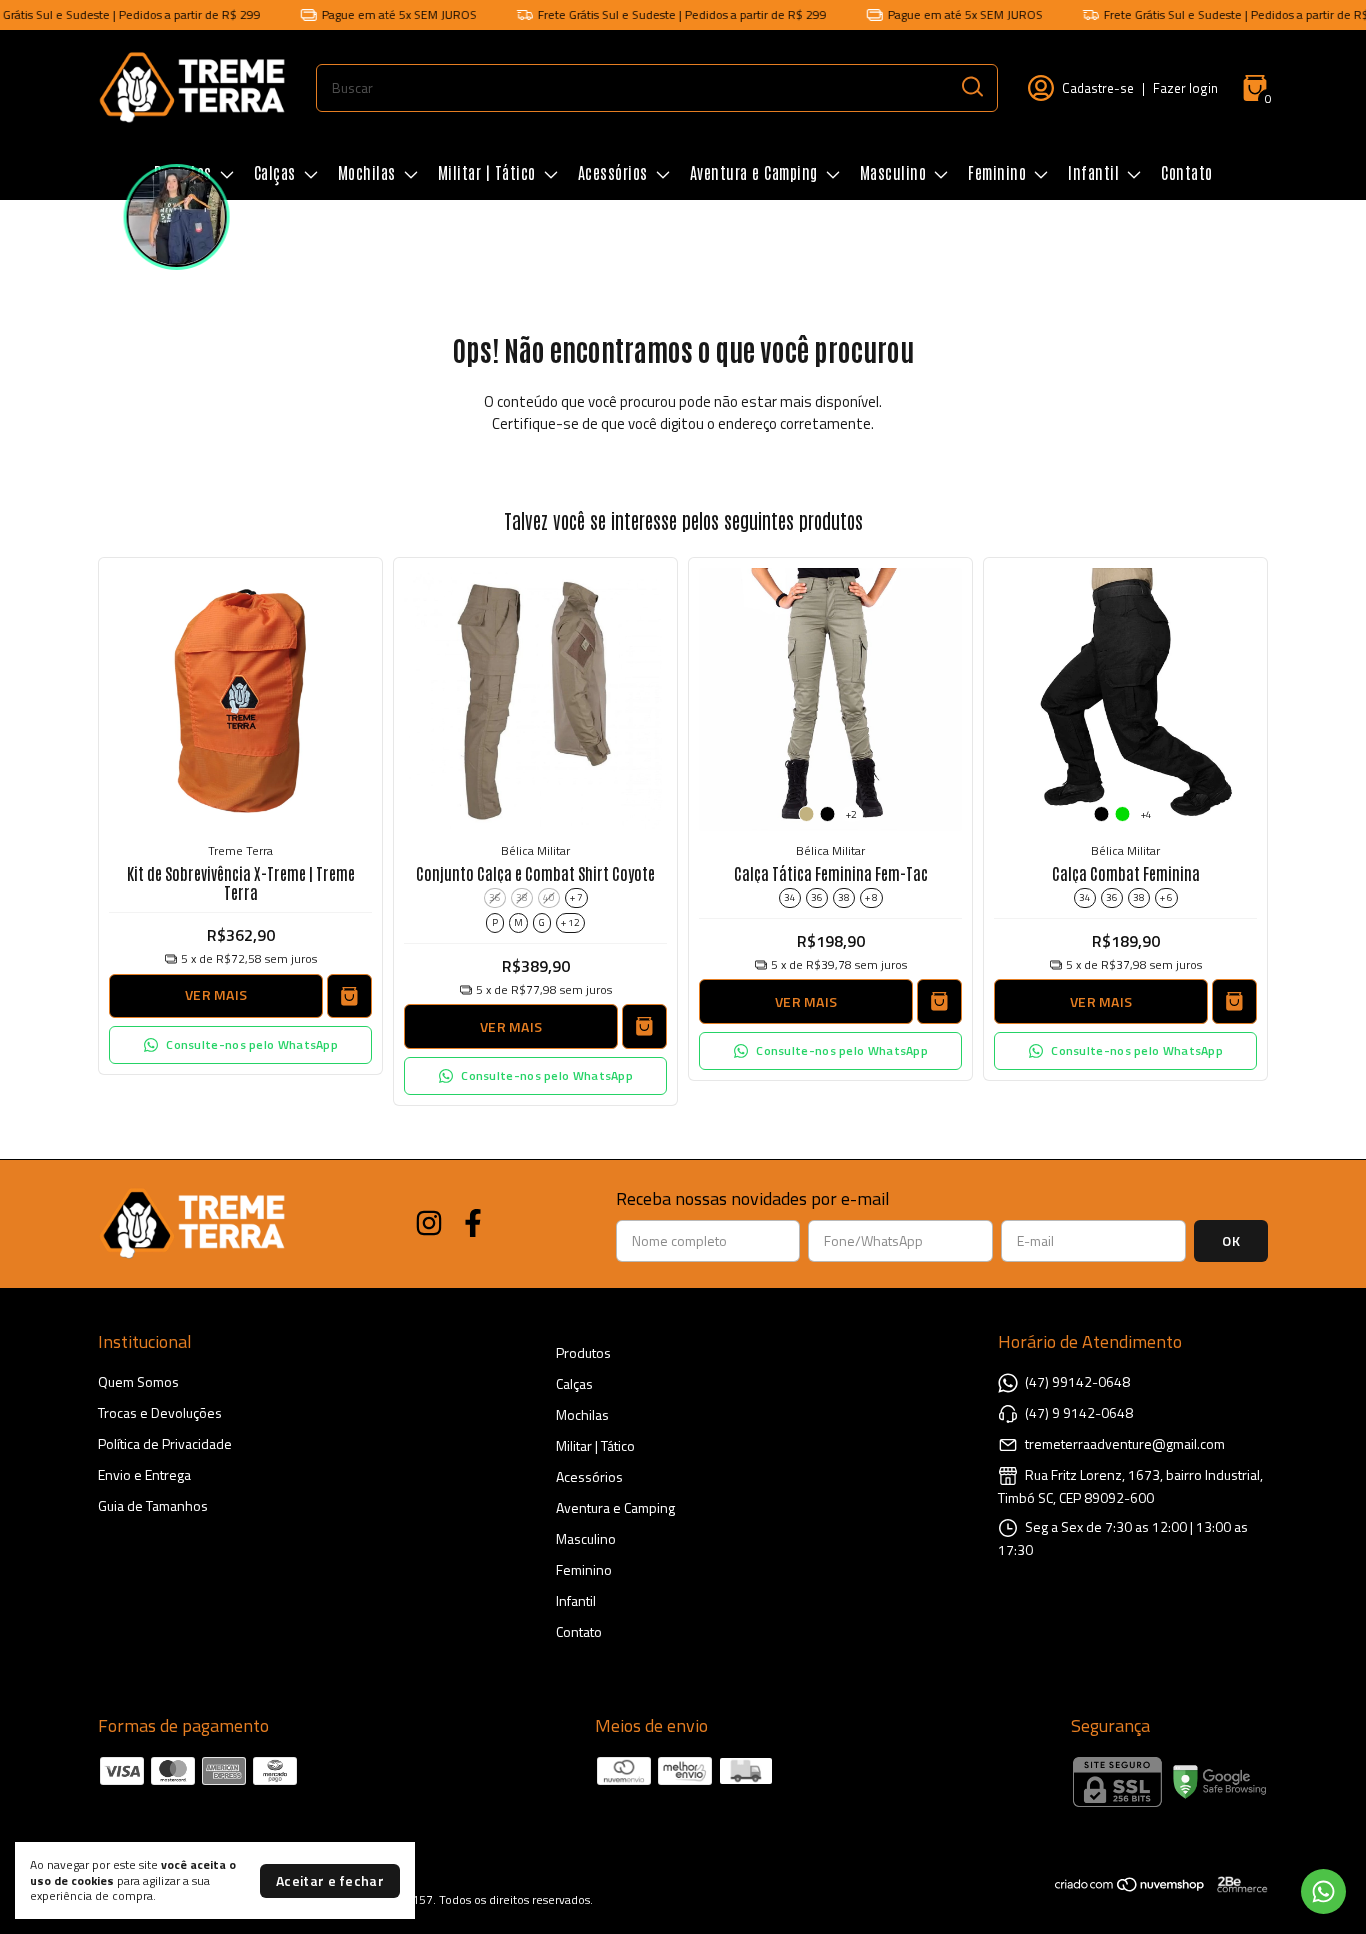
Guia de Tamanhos (153, 1505)
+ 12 (570, 922)
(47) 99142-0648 (1077, 1381)
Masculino (893, 172)
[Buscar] (971, 87)
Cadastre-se (1098, 88)
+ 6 (1166, 897)
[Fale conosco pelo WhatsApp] (1323, 1891)
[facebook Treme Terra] (473, 1224)
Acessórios (613, 172)
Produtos (583, 1352)
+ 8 (871, 897)
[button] (240, 1045)
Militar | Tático (487, 172)
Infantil (1093, 172)
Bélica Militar (535, 850)
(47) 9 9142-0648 (1079, 1412)
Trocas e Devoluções (160, 1412)
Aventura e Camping (754, 172)
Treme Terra (240, 850)
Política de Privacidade (165, 1443)
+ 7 (576, 897)
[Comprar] (349, 996)
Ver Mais (216, 994)
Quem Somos (138, 1381)
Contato (1187, 172)
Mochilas (367, 172)
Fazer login (1185, 88)
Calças (275, 172)
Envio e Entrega (144, 1474)
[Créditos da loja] (1237, 1884)
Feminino (997, 172)
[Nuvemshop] (1130, 1887)
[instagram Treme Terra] (429, 1224)
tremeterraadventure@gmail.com (1125, 1443)
